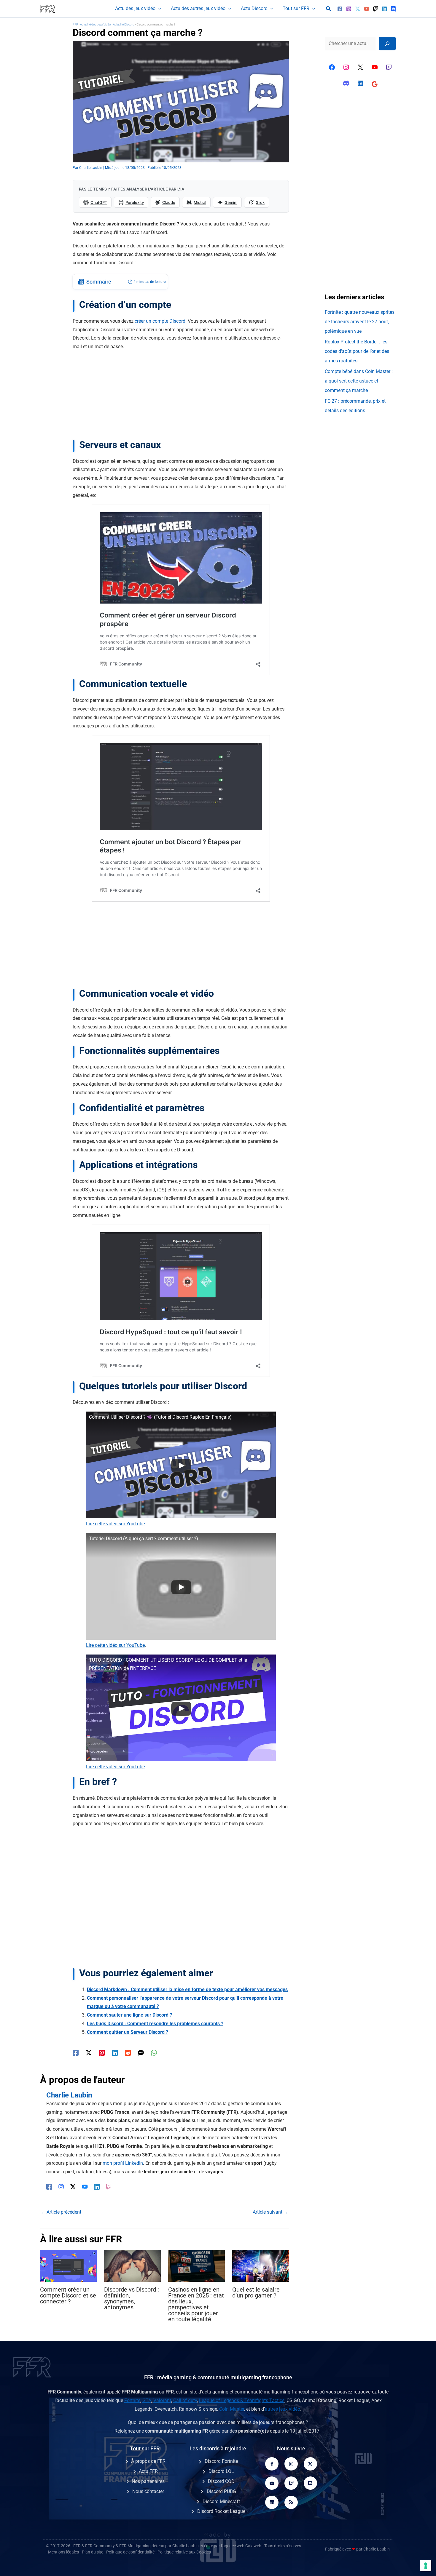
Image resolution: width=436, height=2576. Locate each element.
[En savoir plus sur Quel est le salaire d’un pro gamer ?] (261, 2265)
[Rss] (291, 2502)
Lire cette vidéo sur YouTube (115, 1524)
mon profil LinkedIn (123, 2163)
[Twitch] (375, 9)
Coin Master (232, 2409)
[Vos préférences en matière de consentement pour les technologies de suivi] (426, 2566)
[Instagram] (349, 9)
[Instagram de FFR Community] (346, 67)
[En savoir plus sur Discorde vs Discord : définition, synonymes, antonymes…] (132, 2265)
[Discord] (393, 9)
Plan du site (93, 2552)
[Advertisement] (181, 397)
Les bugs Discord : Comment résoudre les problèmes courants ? (155, 2024)
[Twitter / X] (89, 2053)
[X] (360, 67)
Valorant (162, 2400)
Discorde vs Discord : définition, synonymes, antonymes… (132, 2298)
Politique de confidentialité (130, 2552)
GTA (147, 2400)
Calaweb (253, 2546)
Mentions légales (63, 2552)
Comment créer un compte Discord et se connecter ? (68, 2295)
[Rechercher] (387, 44)
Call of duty (185, 2400)
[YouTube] (367, 9)
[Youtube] (272, 2483)
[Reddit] (128, 2053)
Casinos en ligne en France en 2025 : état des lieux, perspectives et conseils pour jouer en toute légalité (196, 2304)
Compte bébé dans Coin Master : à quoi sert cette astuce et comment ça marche (359, 381)
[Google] (375, 84)
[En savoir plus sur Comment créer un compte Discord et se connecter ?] (68, 2265)
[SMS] (141, 2053)
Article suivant (270, 2212)
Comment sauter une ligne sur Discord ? (129, 2015)
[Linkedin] (384, 9)
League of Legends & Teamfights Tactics (242, 2400)
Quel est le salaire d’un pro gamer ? (256, 2292)
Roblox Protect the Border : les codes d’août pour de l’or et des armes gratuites (357, 351)
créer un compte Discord (160, 321)
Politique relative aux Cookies (184, 2552)
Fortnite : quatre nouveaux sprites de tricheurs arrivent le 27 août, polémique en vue (360, 322)
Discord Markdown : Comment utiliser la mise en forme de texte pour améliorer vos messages (187, 1989)
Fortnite (132, 2400)
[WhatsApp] (154, 2053)
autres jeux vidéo (283, 2409)
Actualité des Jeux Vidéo (96, 24)
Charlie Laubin (186, 2546)
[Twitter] (358, 9)
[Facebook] (340, 9)
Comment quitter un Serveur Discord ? (128, 2032)
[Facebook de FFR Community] (332, 67)
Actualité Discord (124, 24)
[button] (158, 9)
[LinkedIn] (97, 2187)
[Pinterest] (102, 2053)
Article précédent (61, 2212)
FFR (75, 24)
